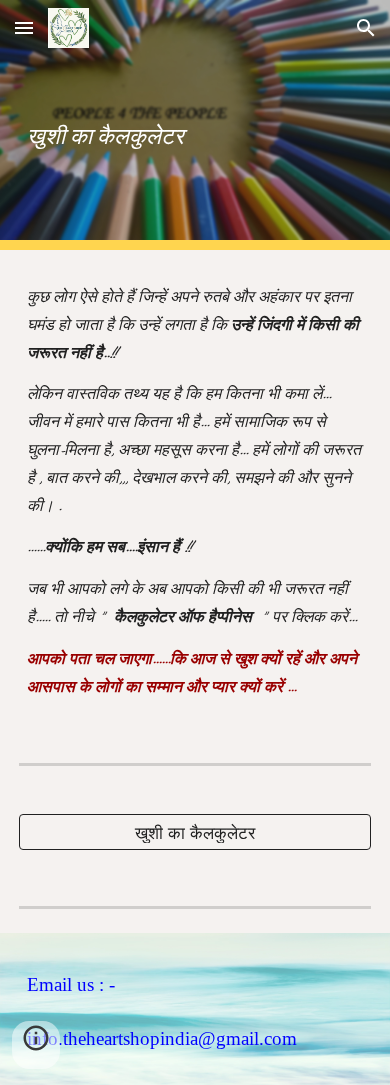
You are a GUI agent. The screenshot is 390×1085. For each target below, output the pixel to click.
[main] (195, 125)
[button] (24, 27)
